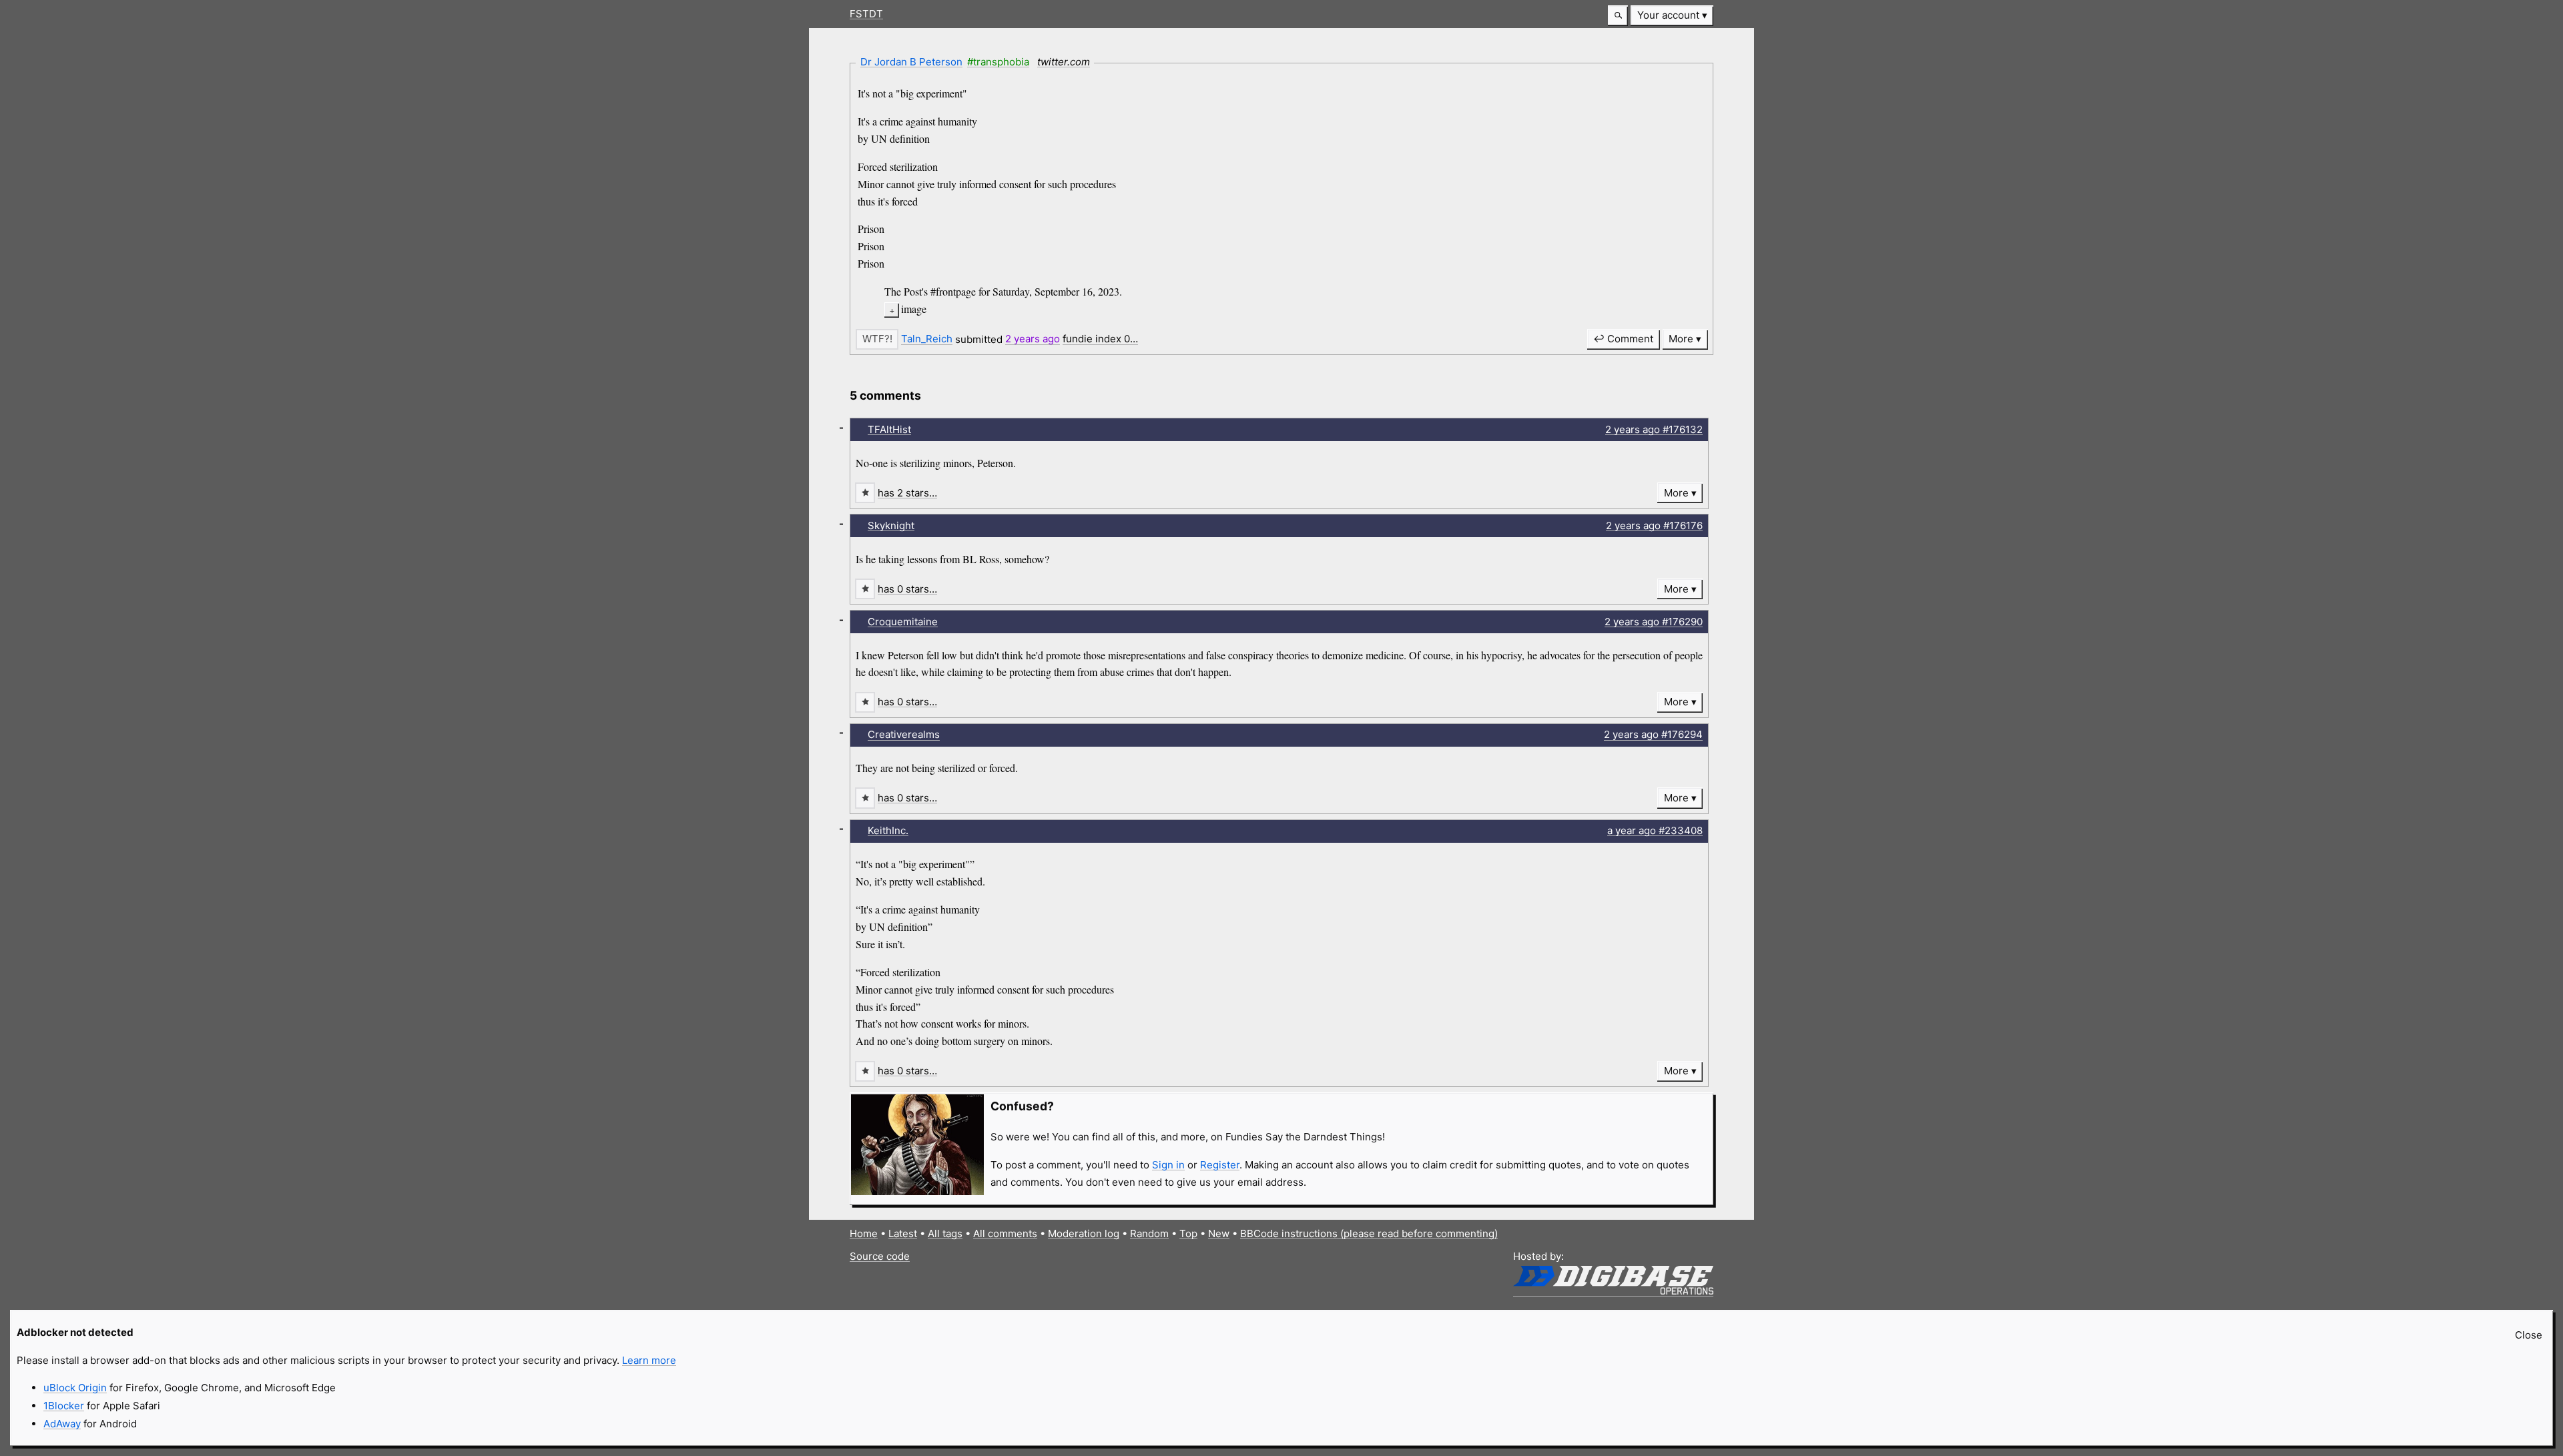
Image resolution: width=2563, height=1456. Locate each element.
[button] (1618, 16)
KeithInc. (888, 830)
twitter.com (1064, 62)
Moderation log (1084, 1233)
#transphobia (998, 62)
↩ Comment (1623, 339)
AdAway (62, 1424)
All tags (945, 1233)
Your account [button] (1668, 15)
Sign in (1168, 1165)
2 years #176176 (1654, 525)
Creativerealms (904, 734)
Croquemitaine (903, 622)
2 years (1033, 339)
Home (864, 1233)
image (914, 309)
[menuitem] (1672, 16)
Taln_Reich (927, 339)
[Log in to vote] (877, 339)
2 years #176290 (1654, 622)
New (1219, 1233)
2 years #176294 (1653, 734)
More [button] (1681, 339)
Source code (880, 1256)
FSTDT (866, 14)
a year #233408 (1655, 830)
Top (1188, 1233)
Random (1149, 1233)
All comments (1005, 1233)
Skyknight (891, 525)
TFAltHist (889, 429)
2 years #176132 (1654, 429)
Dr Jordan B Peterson (911, 62)
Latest (903, 1233)
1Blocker (64, 1406)
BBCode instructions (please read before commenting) (1369, 1233)
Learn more (649, 1360)
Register (1220, 1165)
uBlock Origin (75, 1388)
